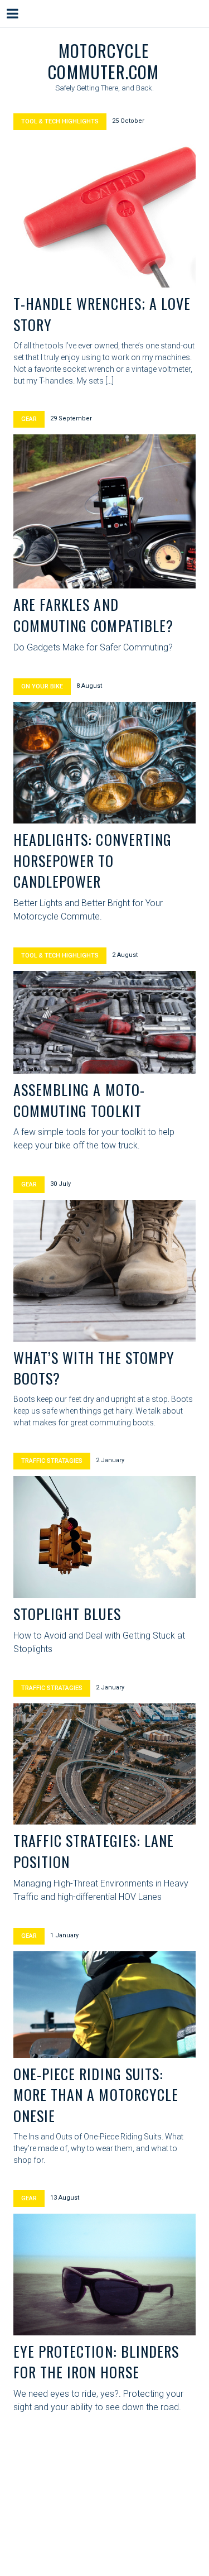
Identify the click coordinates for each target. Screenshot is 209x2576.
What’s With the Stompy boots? (94, 1368)
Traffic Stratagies (52, 1461)
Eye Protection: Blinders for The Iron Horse (96, 2362)
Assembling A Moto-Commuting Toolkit (79, 1100)
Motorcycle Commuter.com (103, 61)
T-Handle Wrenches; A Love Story (102, 314)
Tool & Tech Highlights (60, 121)
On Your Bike (42, 686)
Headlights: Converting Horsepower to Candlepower (93, 860)
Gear (29, 419)
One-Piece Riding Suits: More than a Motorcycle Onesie (96, 2095)
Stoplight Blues (67, 1614)
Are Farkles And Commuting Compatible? (93, 615)
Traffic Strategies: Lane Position (94, 1851)
